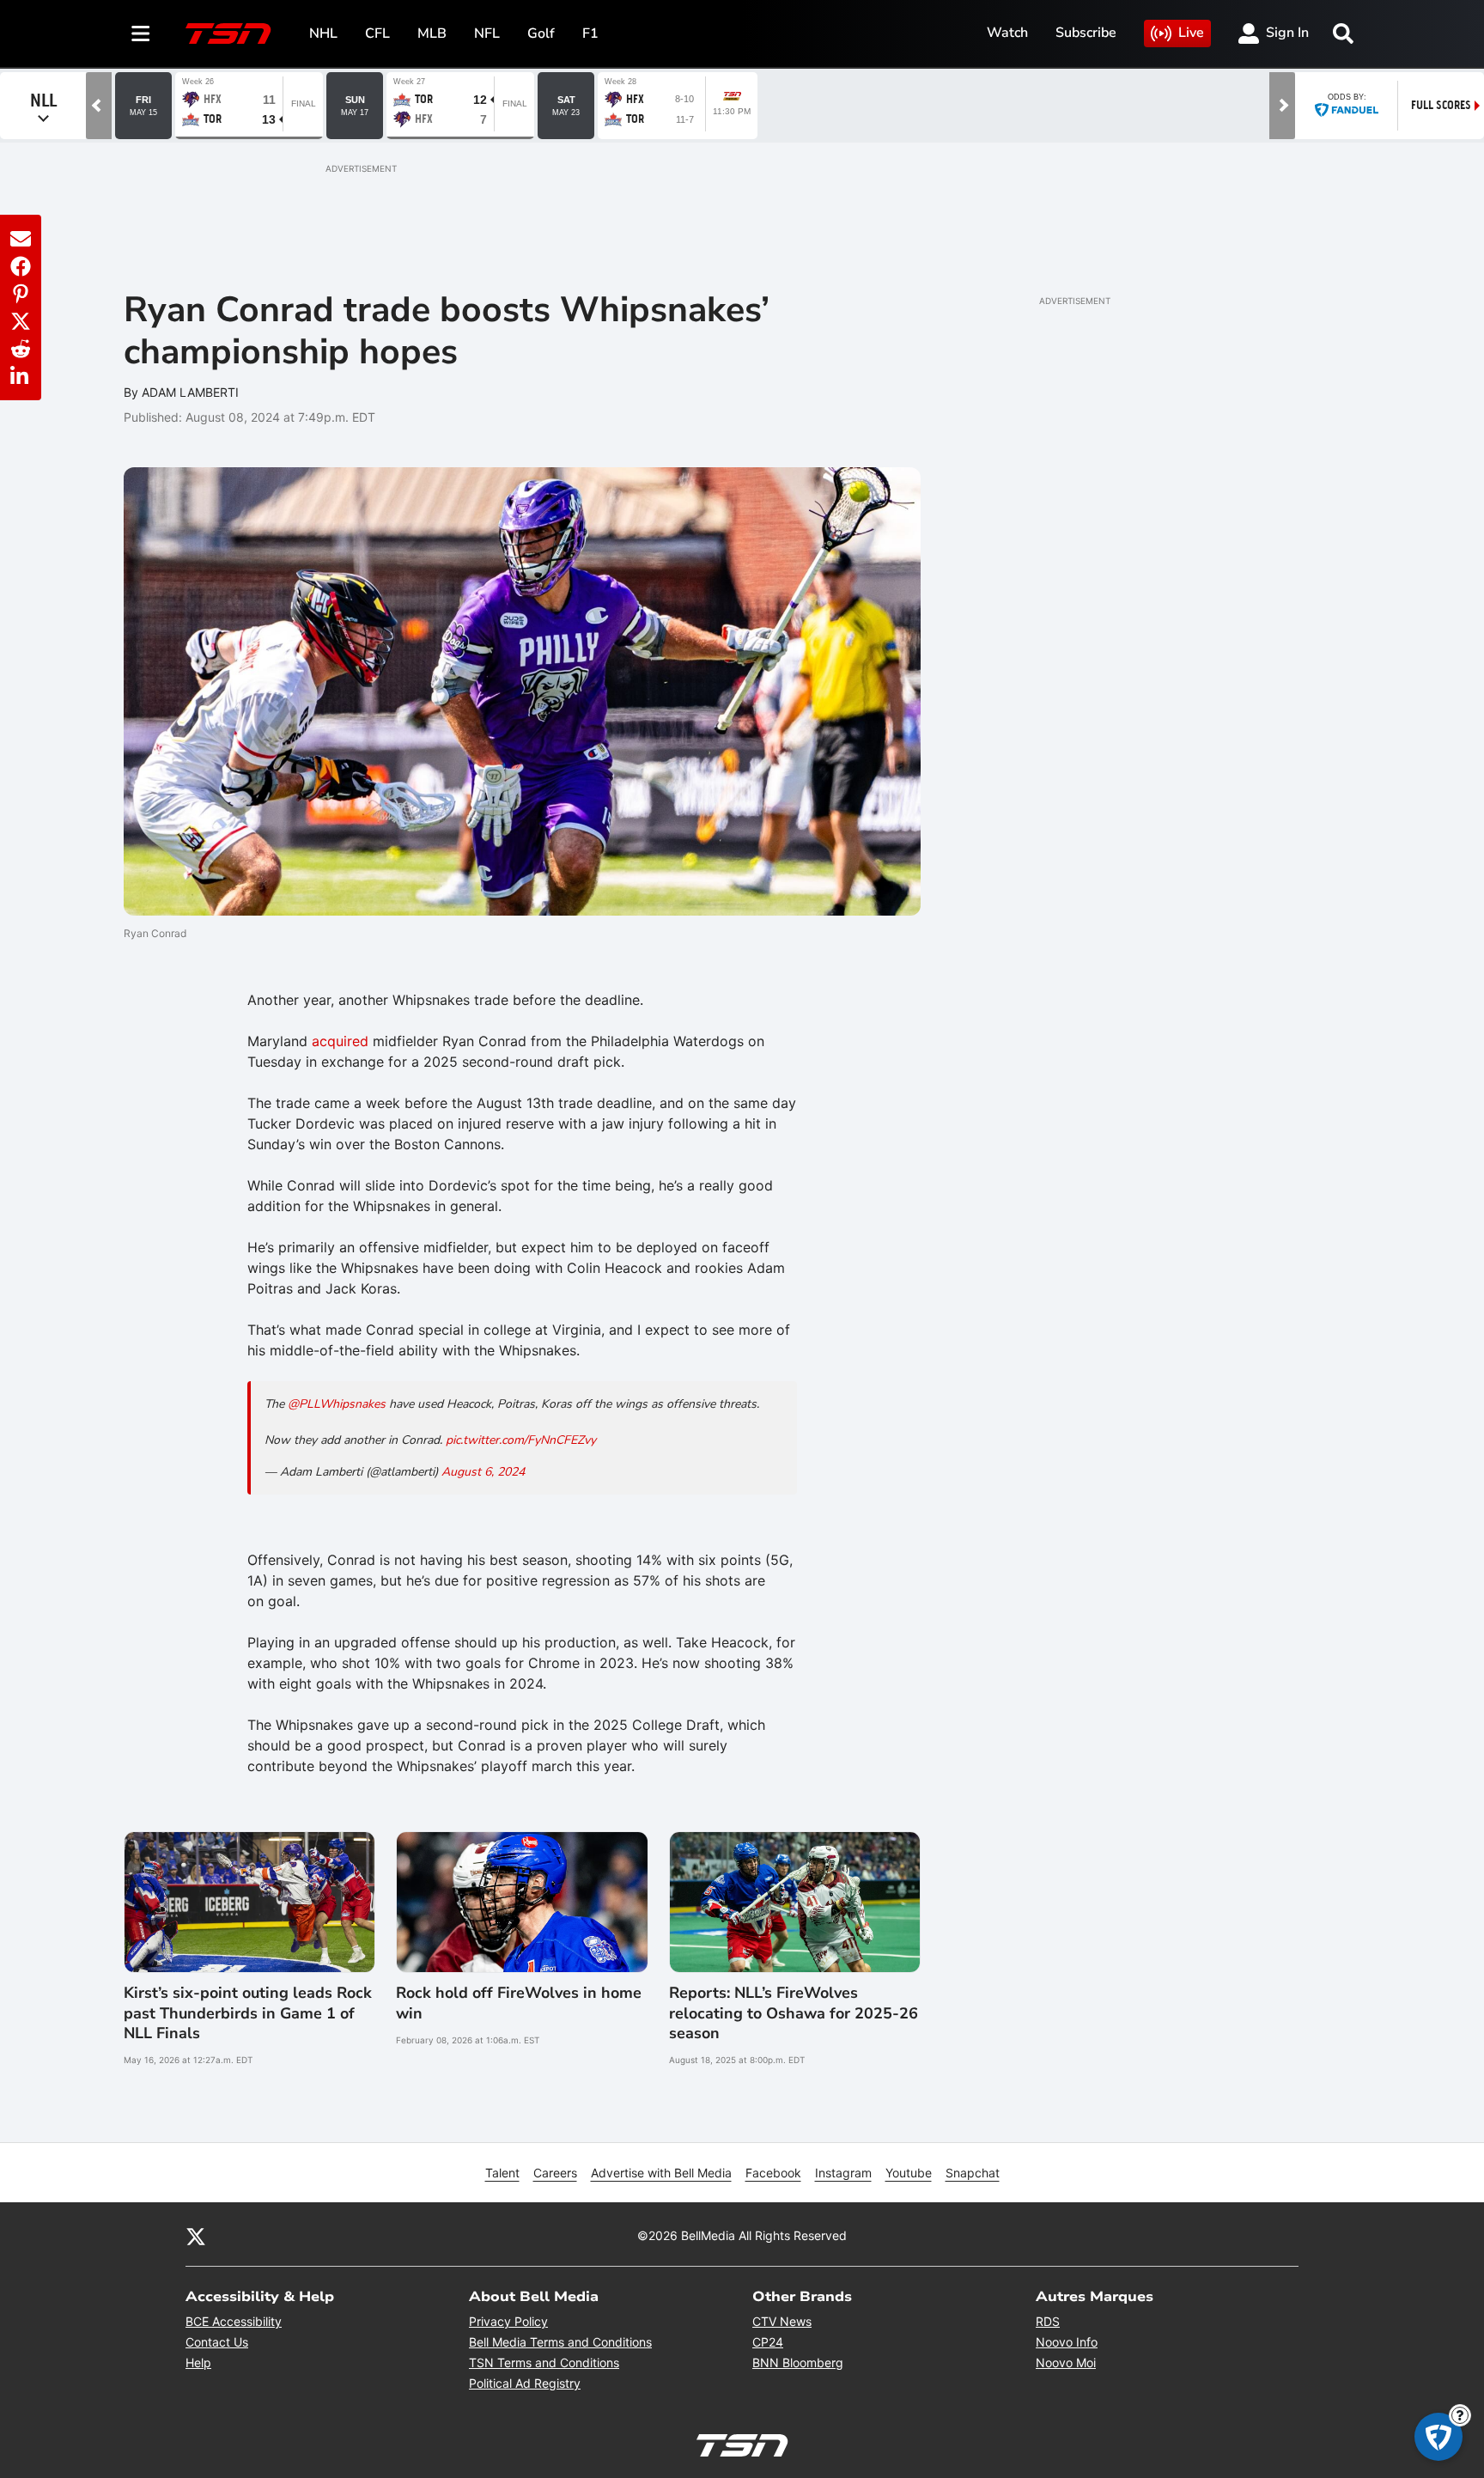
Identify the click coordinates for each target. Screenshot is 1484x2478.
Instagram (843, 2173)
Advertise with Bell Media (661, 2173)
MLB (432, 33)
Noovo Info (1067, 2342)
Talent (502, 2173)
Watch (1007, 33)
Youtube (909, 2173)
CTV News (782, 2321)
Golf (541, 33)
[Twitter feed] (196, 2235)
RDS (1048, 2321)
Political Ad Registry (525, 2383)
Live (1191, 33)
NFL (487, 33)
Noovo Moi (1066, 2362)
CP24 (768, 2342)
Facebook (773, 2173)
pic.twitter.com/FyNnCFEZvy (521, 1440)
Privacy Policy (508, 2321)
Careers (555, 2173)
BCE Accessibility (234, 2321)
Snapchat (973, 2173)
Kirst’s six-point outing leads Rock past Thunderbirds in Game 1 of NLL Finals (248, 2013)
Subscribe (1086, 33)
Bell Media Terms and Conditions (560, 2342)
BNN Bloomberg (798, 2362)
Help (198, 2362)
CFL (377, 33)
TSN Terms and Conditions (544, 2362)
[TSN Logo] (228, 33)
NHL (323, 33)
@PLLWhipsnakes (337, 1404)
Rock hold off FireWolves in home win (519, 2003)
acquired (340, 1041)
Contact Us (217, 2342)
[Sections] (141, 33)
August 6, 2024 (483, 1472)
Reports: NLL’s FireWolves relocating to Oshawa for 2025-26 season (794, 2013)
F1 (590, 33)
